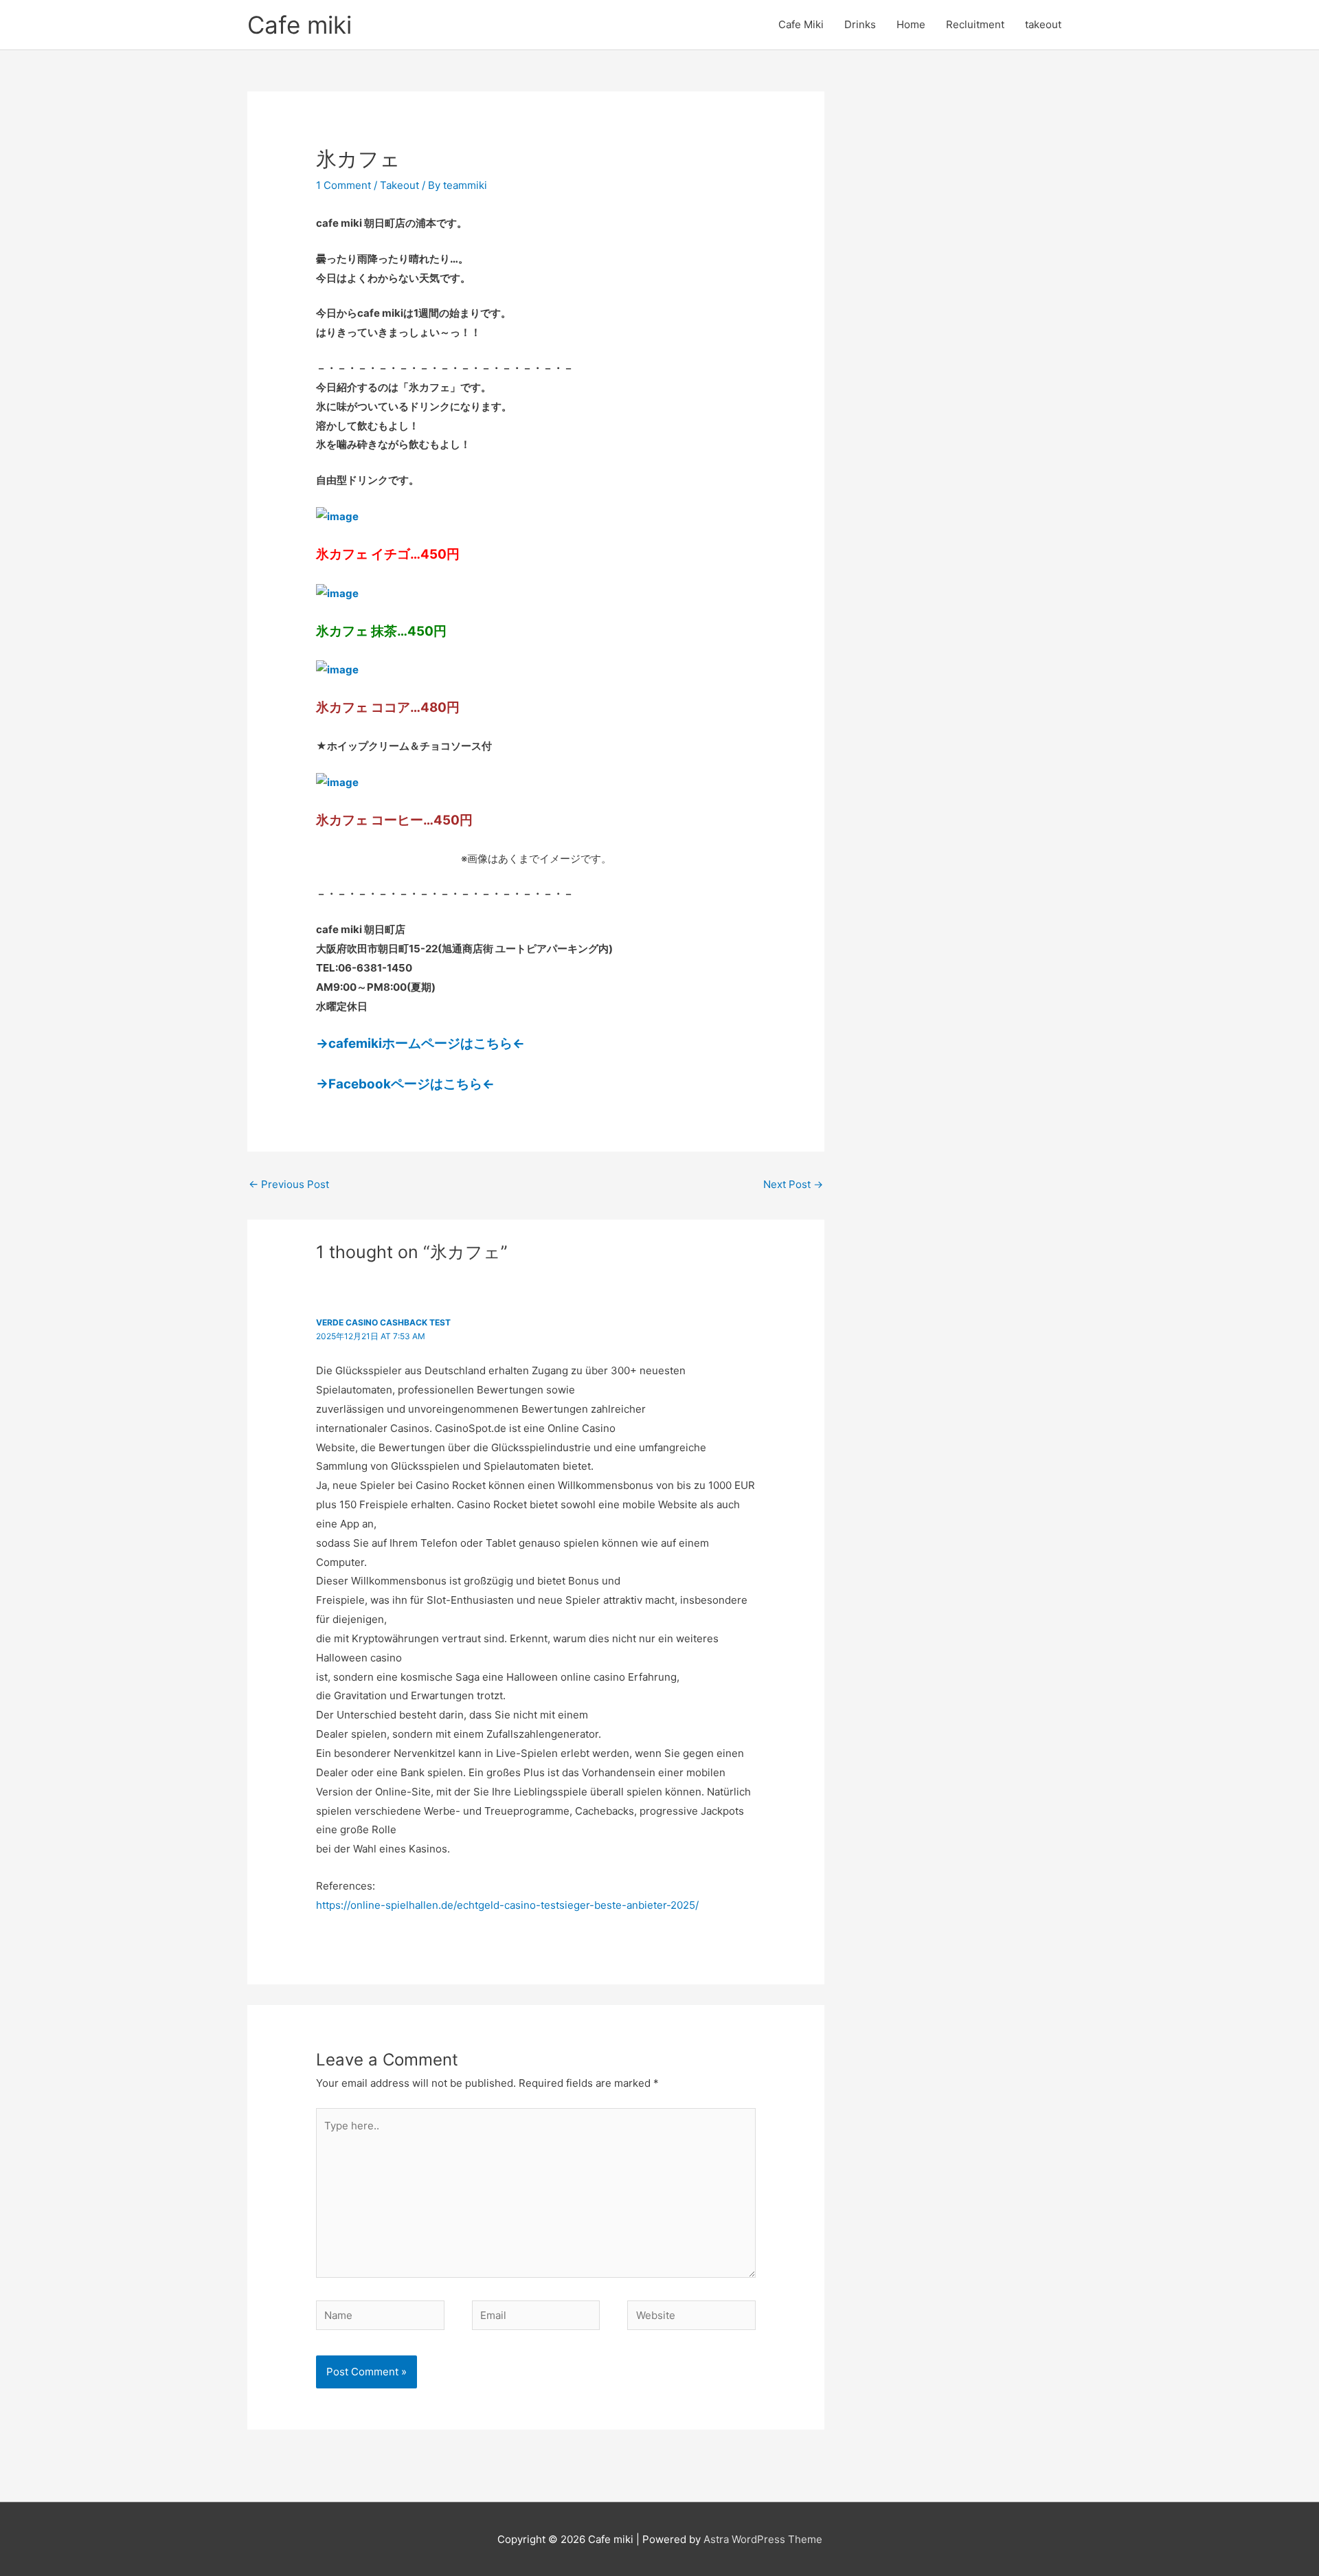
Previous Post (289, 1184)
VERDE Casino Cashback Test (383, 1322)
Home (911, 24)
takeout (1043, 24)
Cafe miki (300, 25)
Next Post (793, 1184)
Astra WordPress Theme (763, 2539)
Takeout (399, 185)
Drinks (860, 24)
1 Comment (343, 185)
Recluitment (975, 24)
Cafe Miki (801, 24)
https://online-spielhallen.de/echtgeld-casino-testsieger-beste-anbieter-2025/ (507, 1905)
